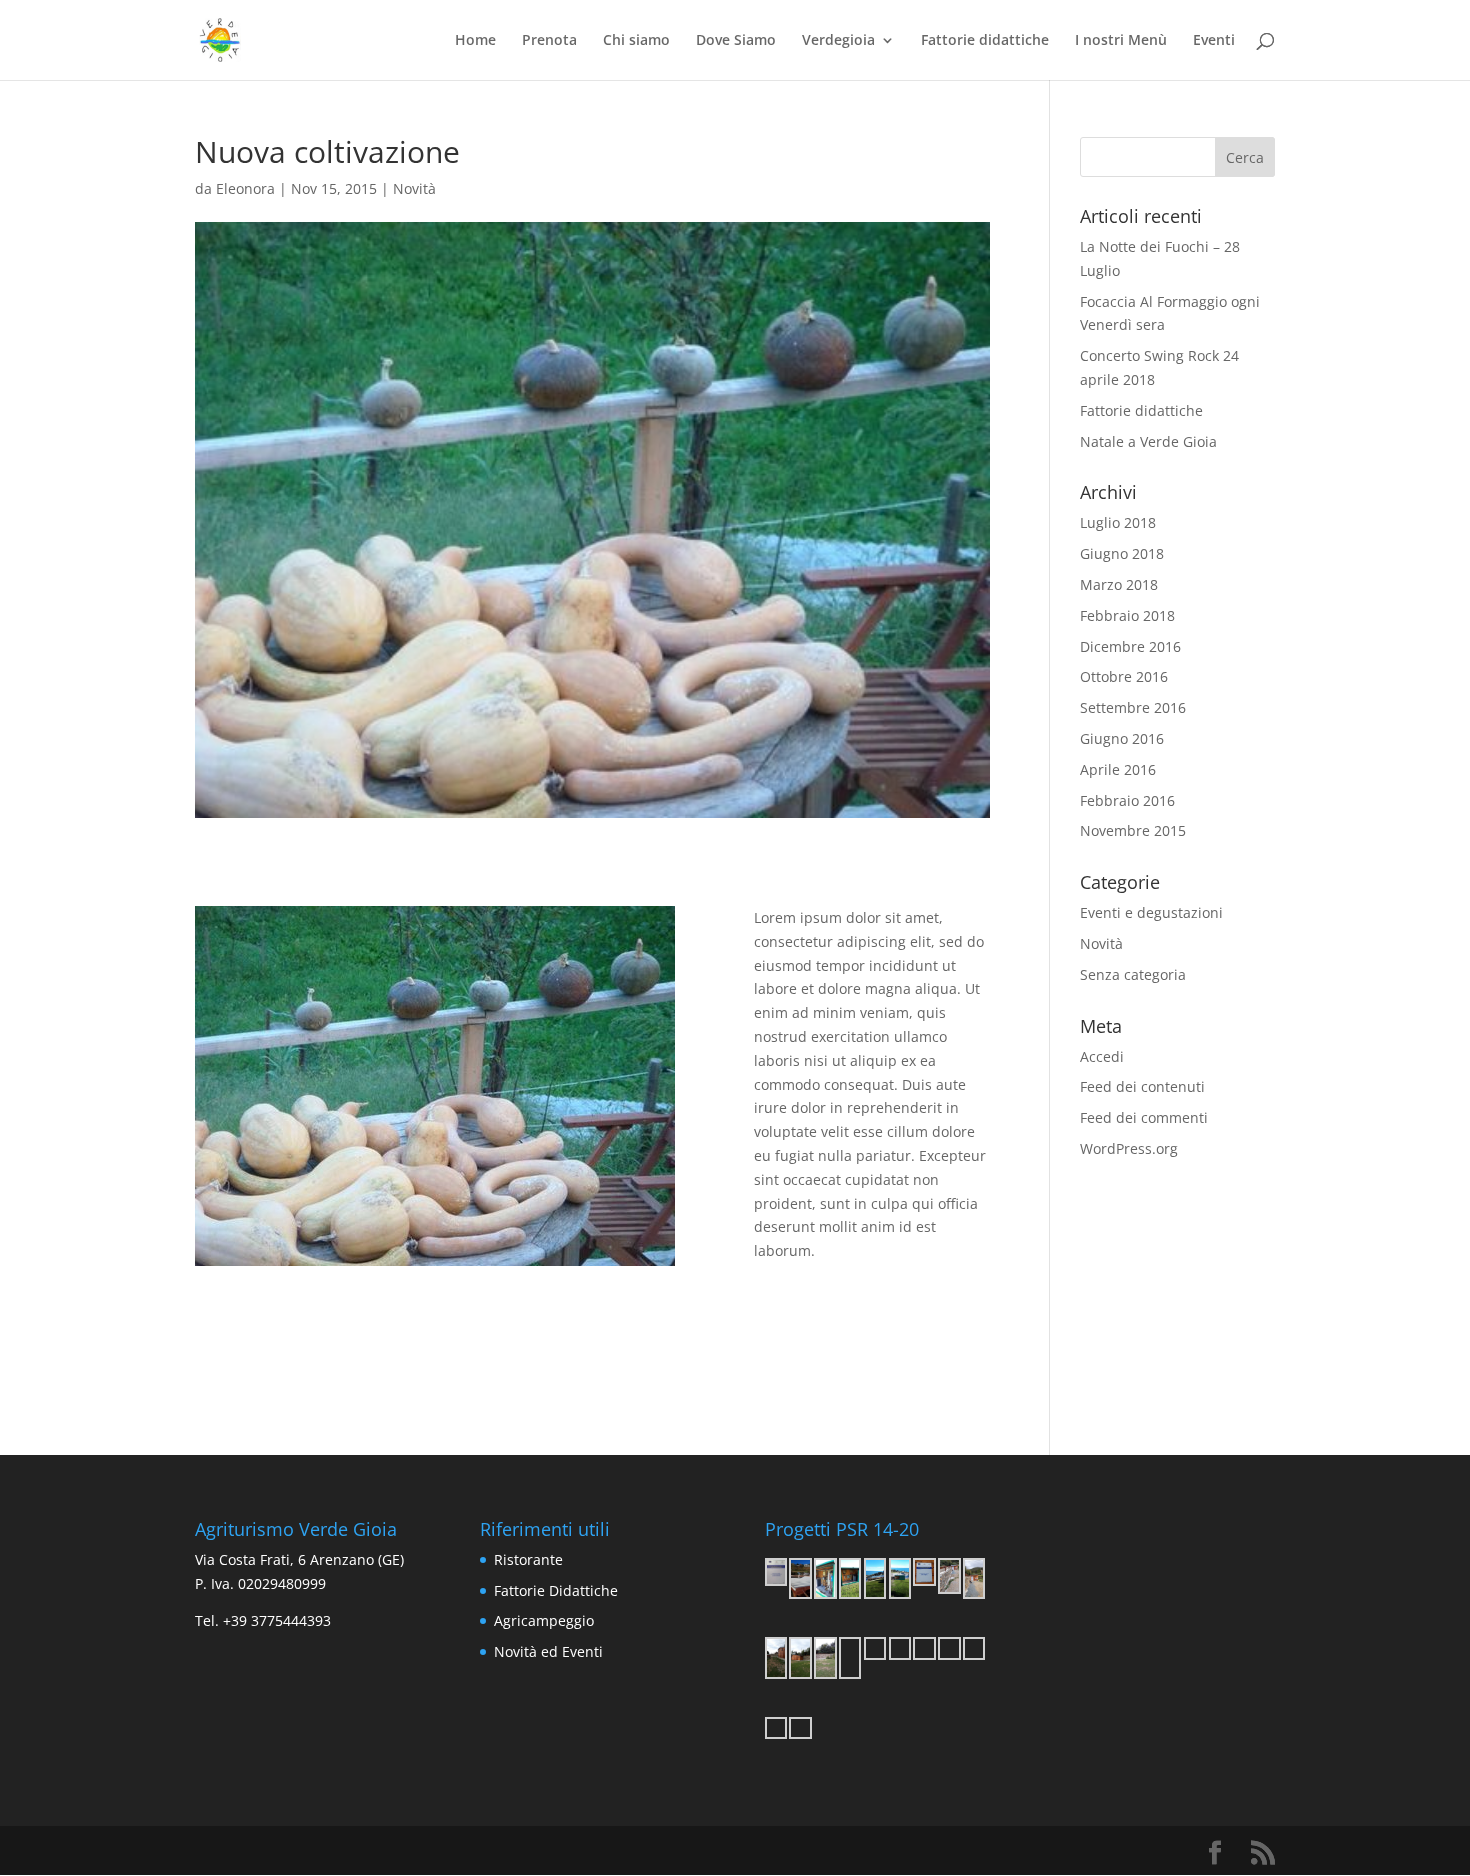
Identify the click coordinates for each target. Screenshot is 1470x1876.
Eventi (1214, 41)
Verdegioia (838, 41)
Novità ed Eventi (548, 1651)
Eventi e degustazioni (1151, 912)
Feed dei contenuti (1142, 1086)
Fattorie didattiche (985, 41)
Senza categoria (1133, 974)
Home (475, 41)
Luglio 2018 (1118, 522)
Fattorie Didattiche (556, 1590)
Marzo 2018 (1119, 584)
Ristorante (528, 1559)
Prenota (549, 41)
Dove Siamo (736, 41)
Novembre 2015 (1133, 830)
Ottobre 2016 (1124, 676)
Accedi (1102, 1056)
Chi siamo (636, 41)
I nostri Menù (1121, 41)
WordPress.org (1129, 1148)
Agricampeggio (544, 1620)
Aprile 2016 (1118, 769)
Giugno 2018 (1122, 553)
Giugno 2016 (1122, 738)
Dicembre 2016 (1130, 646)
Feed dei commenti (1144, 1117)
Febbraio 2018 (1127, 615)
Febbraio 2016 (1127, 800)
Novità (414, 188)
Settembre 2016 (1133, 707)
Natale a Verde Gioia (1148, 441)
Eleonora (245, 188)
